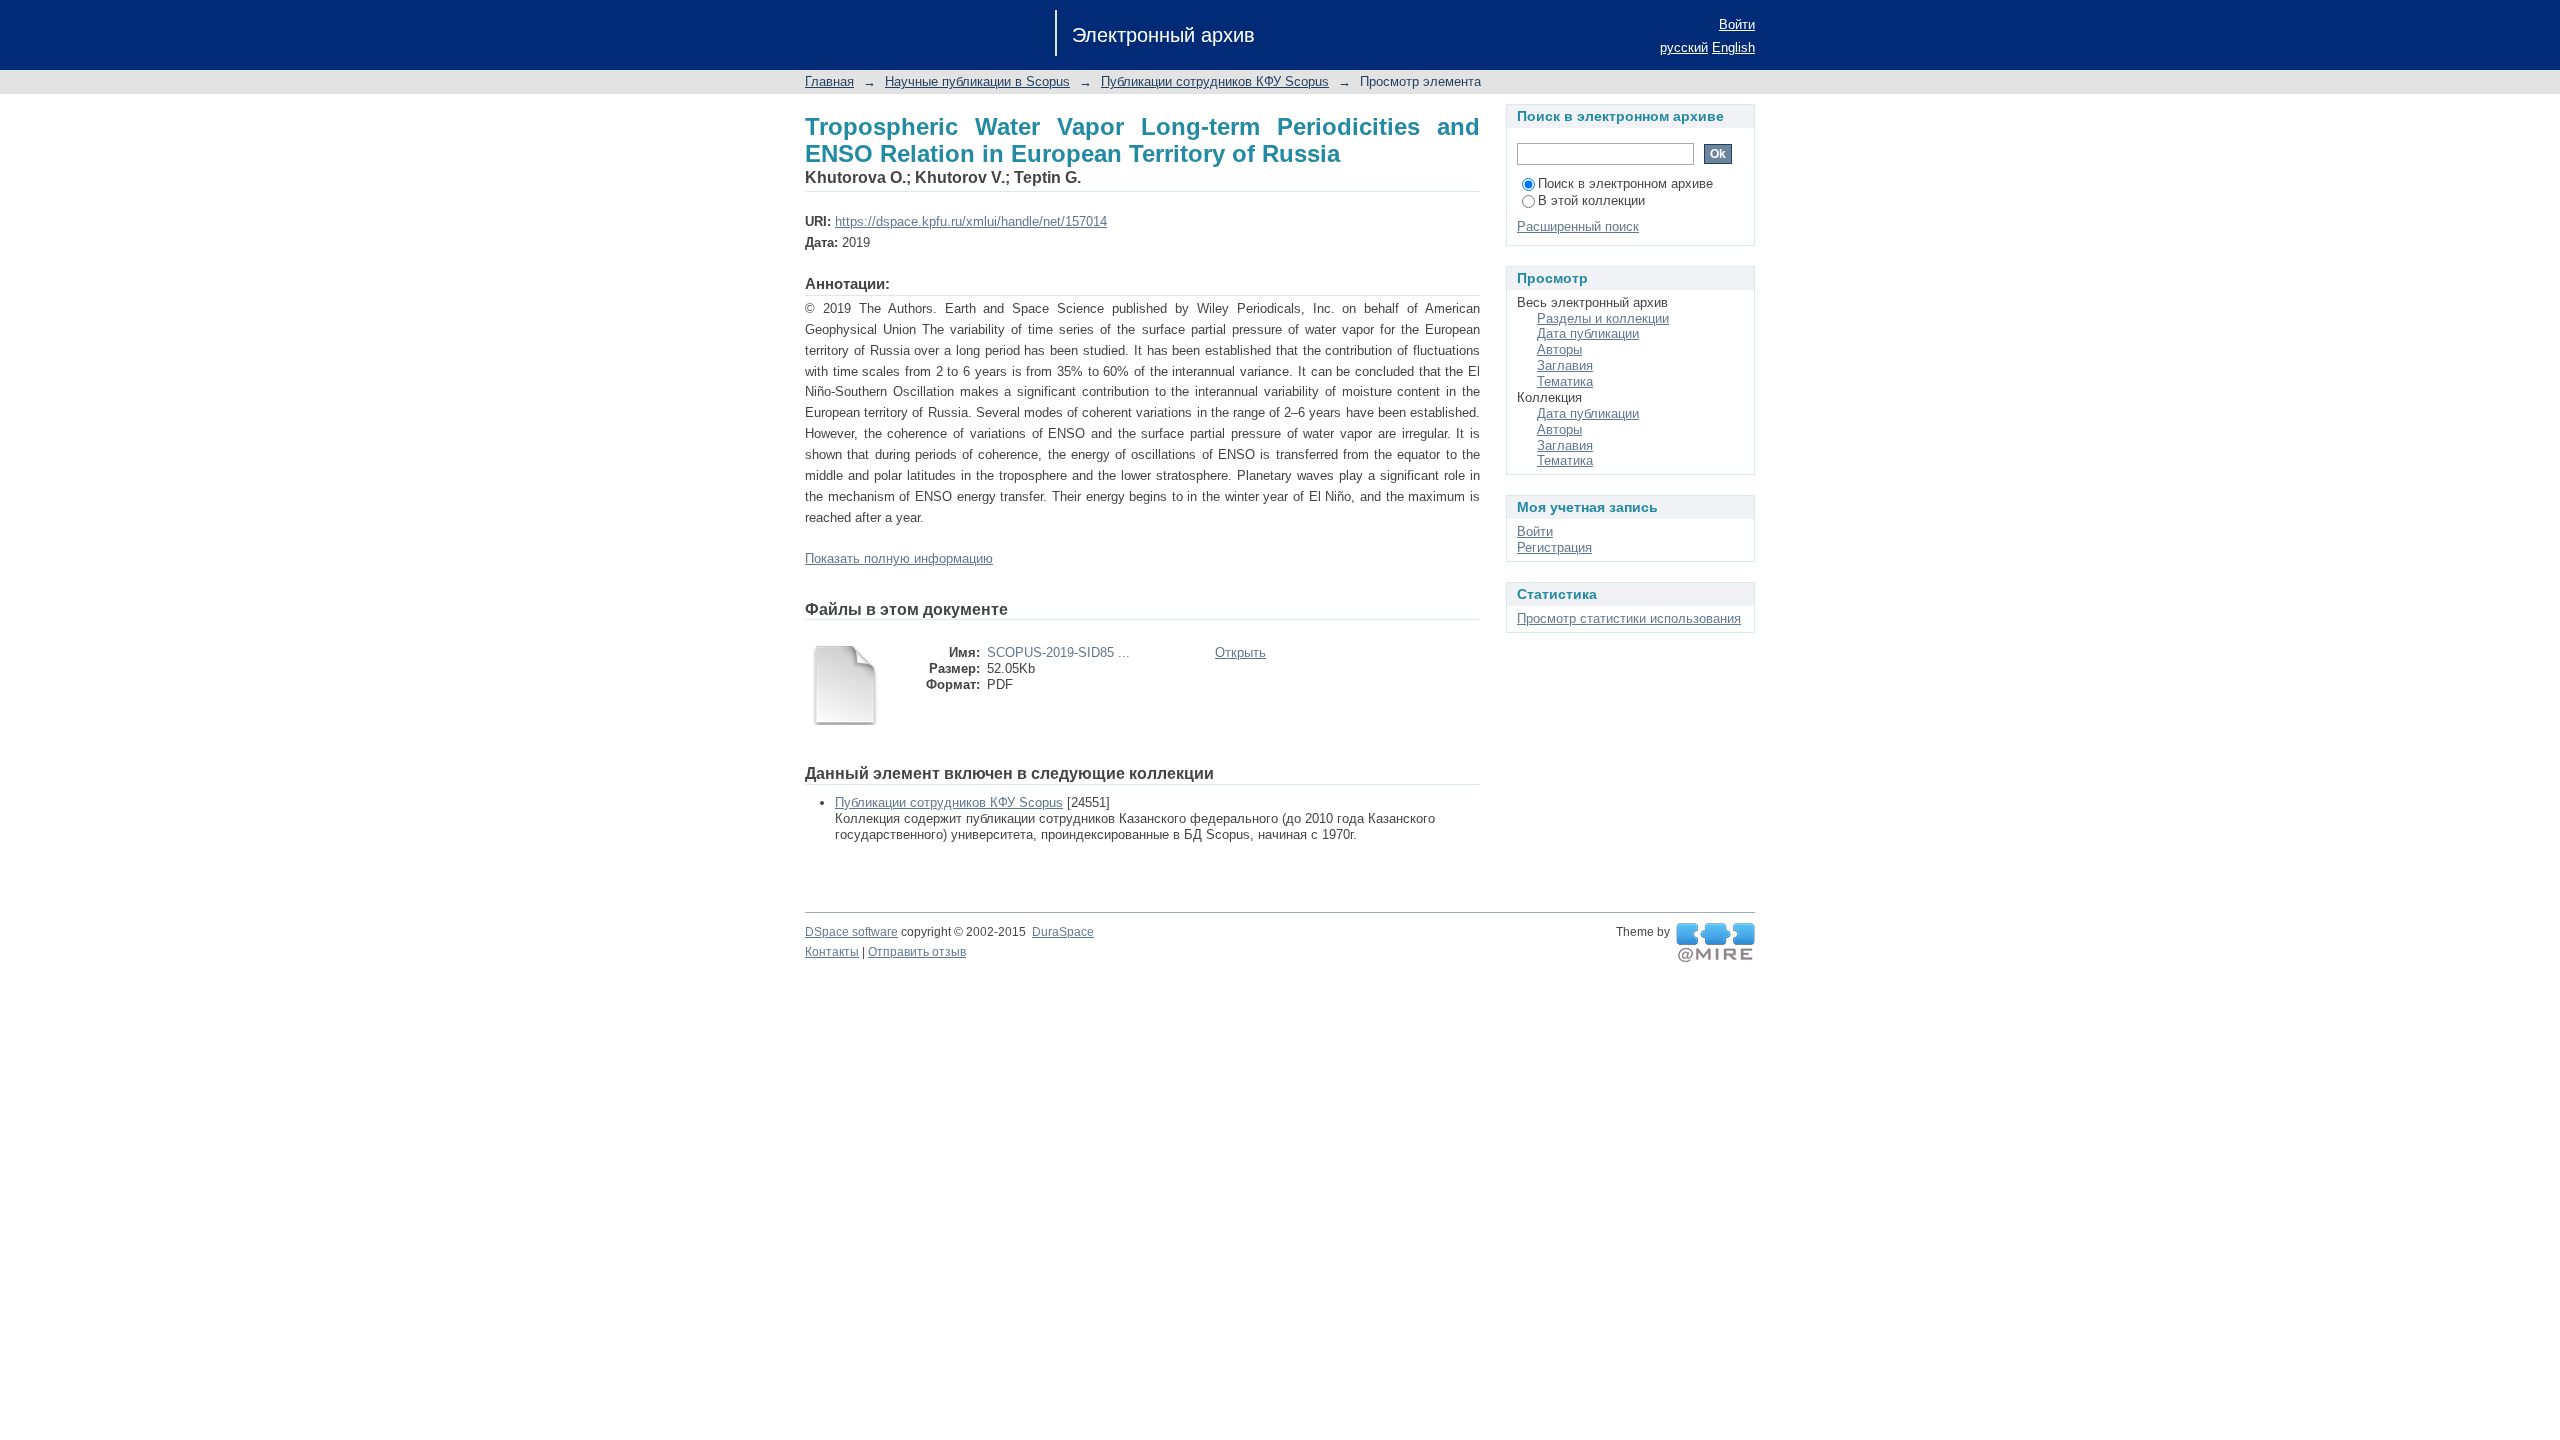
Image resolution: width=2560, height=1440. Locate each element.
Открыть (1240, 652)
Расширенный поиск (1578, 226)
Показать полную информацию (899, 558)
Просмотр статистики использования (1629, 618)
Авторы (1559, 349)
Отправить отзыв (917, 952)
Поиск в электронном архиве (1625, 183)
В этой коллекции (1591, 200)
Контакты (832, 952)
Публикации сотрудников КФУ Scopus (1215, 81)
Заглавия (1565, 365)
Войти (1737, 24)
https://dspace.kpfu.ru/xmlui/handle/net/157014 (971, 221)
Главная (829, 81)
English (1733, 47)
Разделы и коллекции (1603, 318)
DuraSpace (1063, 932)
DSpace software (851, 932)
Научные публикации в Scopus (977, 81)
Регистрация (1554, 547)
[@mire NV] (1715, 943)
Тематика (1565, 381)
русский (1684, 47)
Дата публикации (1588, 333)
